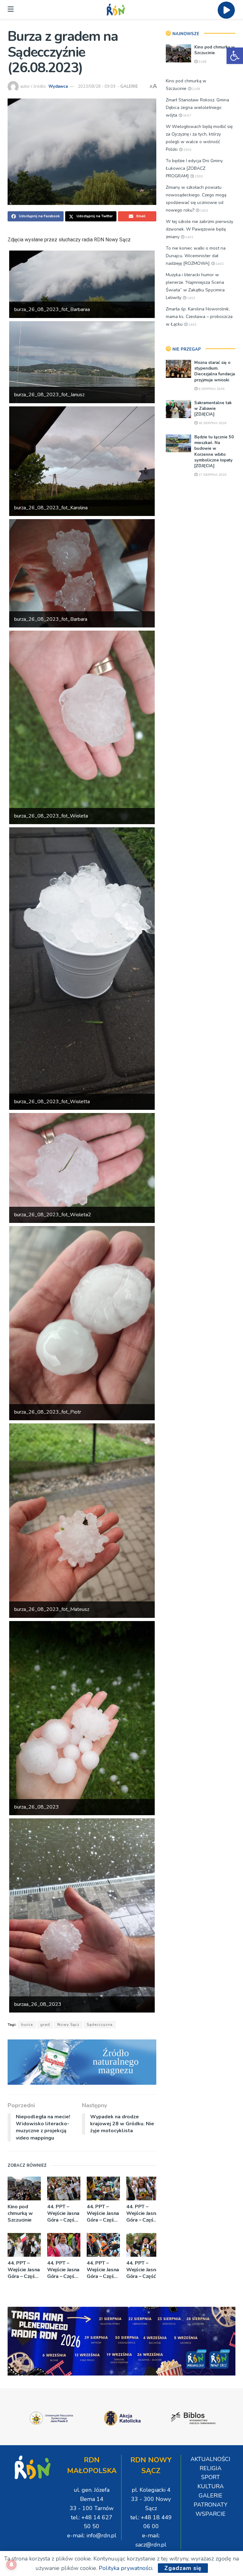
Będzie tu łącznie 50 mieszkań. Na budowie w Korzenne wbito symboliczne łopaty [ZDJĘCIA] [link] (214, 452)
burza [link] (27, 2025)
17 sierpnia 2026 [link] (212, 475)
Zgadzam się (183, 2568)
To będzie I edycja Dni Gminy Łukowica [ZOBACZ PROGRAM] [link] (194, 168)
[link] (235, 56)
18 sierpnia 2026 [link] (212, 423)
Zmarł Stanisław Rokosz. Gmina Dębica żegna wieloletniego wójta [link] (197, 108)
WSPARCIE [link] (211, 2514)
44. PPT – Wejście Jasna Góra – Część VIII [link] (63, 2213)
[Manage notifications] (11, 2565)
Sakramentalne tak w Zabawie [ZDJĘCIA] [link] (213, 409)
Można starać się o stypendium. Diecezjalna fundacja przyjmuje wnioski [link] (215, 371)
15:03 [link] (187, 150)
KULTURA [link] (211, 2486)
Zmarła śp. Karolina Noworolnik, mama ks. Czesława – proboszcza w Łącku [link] (199, 317)
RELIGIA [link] (211, 2468)
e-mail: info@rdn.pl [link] (92, 2535)
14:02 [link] (204, 211)
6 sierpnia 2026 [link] (211, 389)
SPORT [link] (211, 2477)
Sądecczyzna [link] (100, 2025)
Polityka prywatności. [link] (126, 2568)
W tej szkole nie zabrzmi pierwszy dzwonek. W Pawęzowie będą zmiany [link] (199, 229)
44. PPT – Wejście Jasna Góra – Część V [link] (24, 2270)
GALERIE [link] (129, 86)
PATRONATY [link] (211, 2505)
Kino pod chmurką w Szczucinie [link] (20, 2213)
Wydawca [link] (58, 86)
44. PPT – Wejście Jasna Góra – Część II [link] (143, 2270)
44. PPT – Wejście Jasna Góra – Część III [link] (103, 2270)
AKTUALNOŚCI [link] (210, 2459)
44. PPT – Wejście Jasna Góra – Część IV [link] (63, 2270)
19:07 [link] (187, 116)
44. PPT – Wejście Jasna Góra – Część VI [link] (142, 2213)
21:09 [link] (202, 62)
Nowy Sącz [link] (68, 2025)
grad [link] (45, 2025)
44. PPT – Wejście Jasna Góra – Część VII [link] (103, 2213)
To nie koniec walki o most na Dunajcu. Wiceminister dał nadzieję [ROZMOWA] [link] (196, 256)
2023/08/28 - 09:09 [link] (97, 86)
